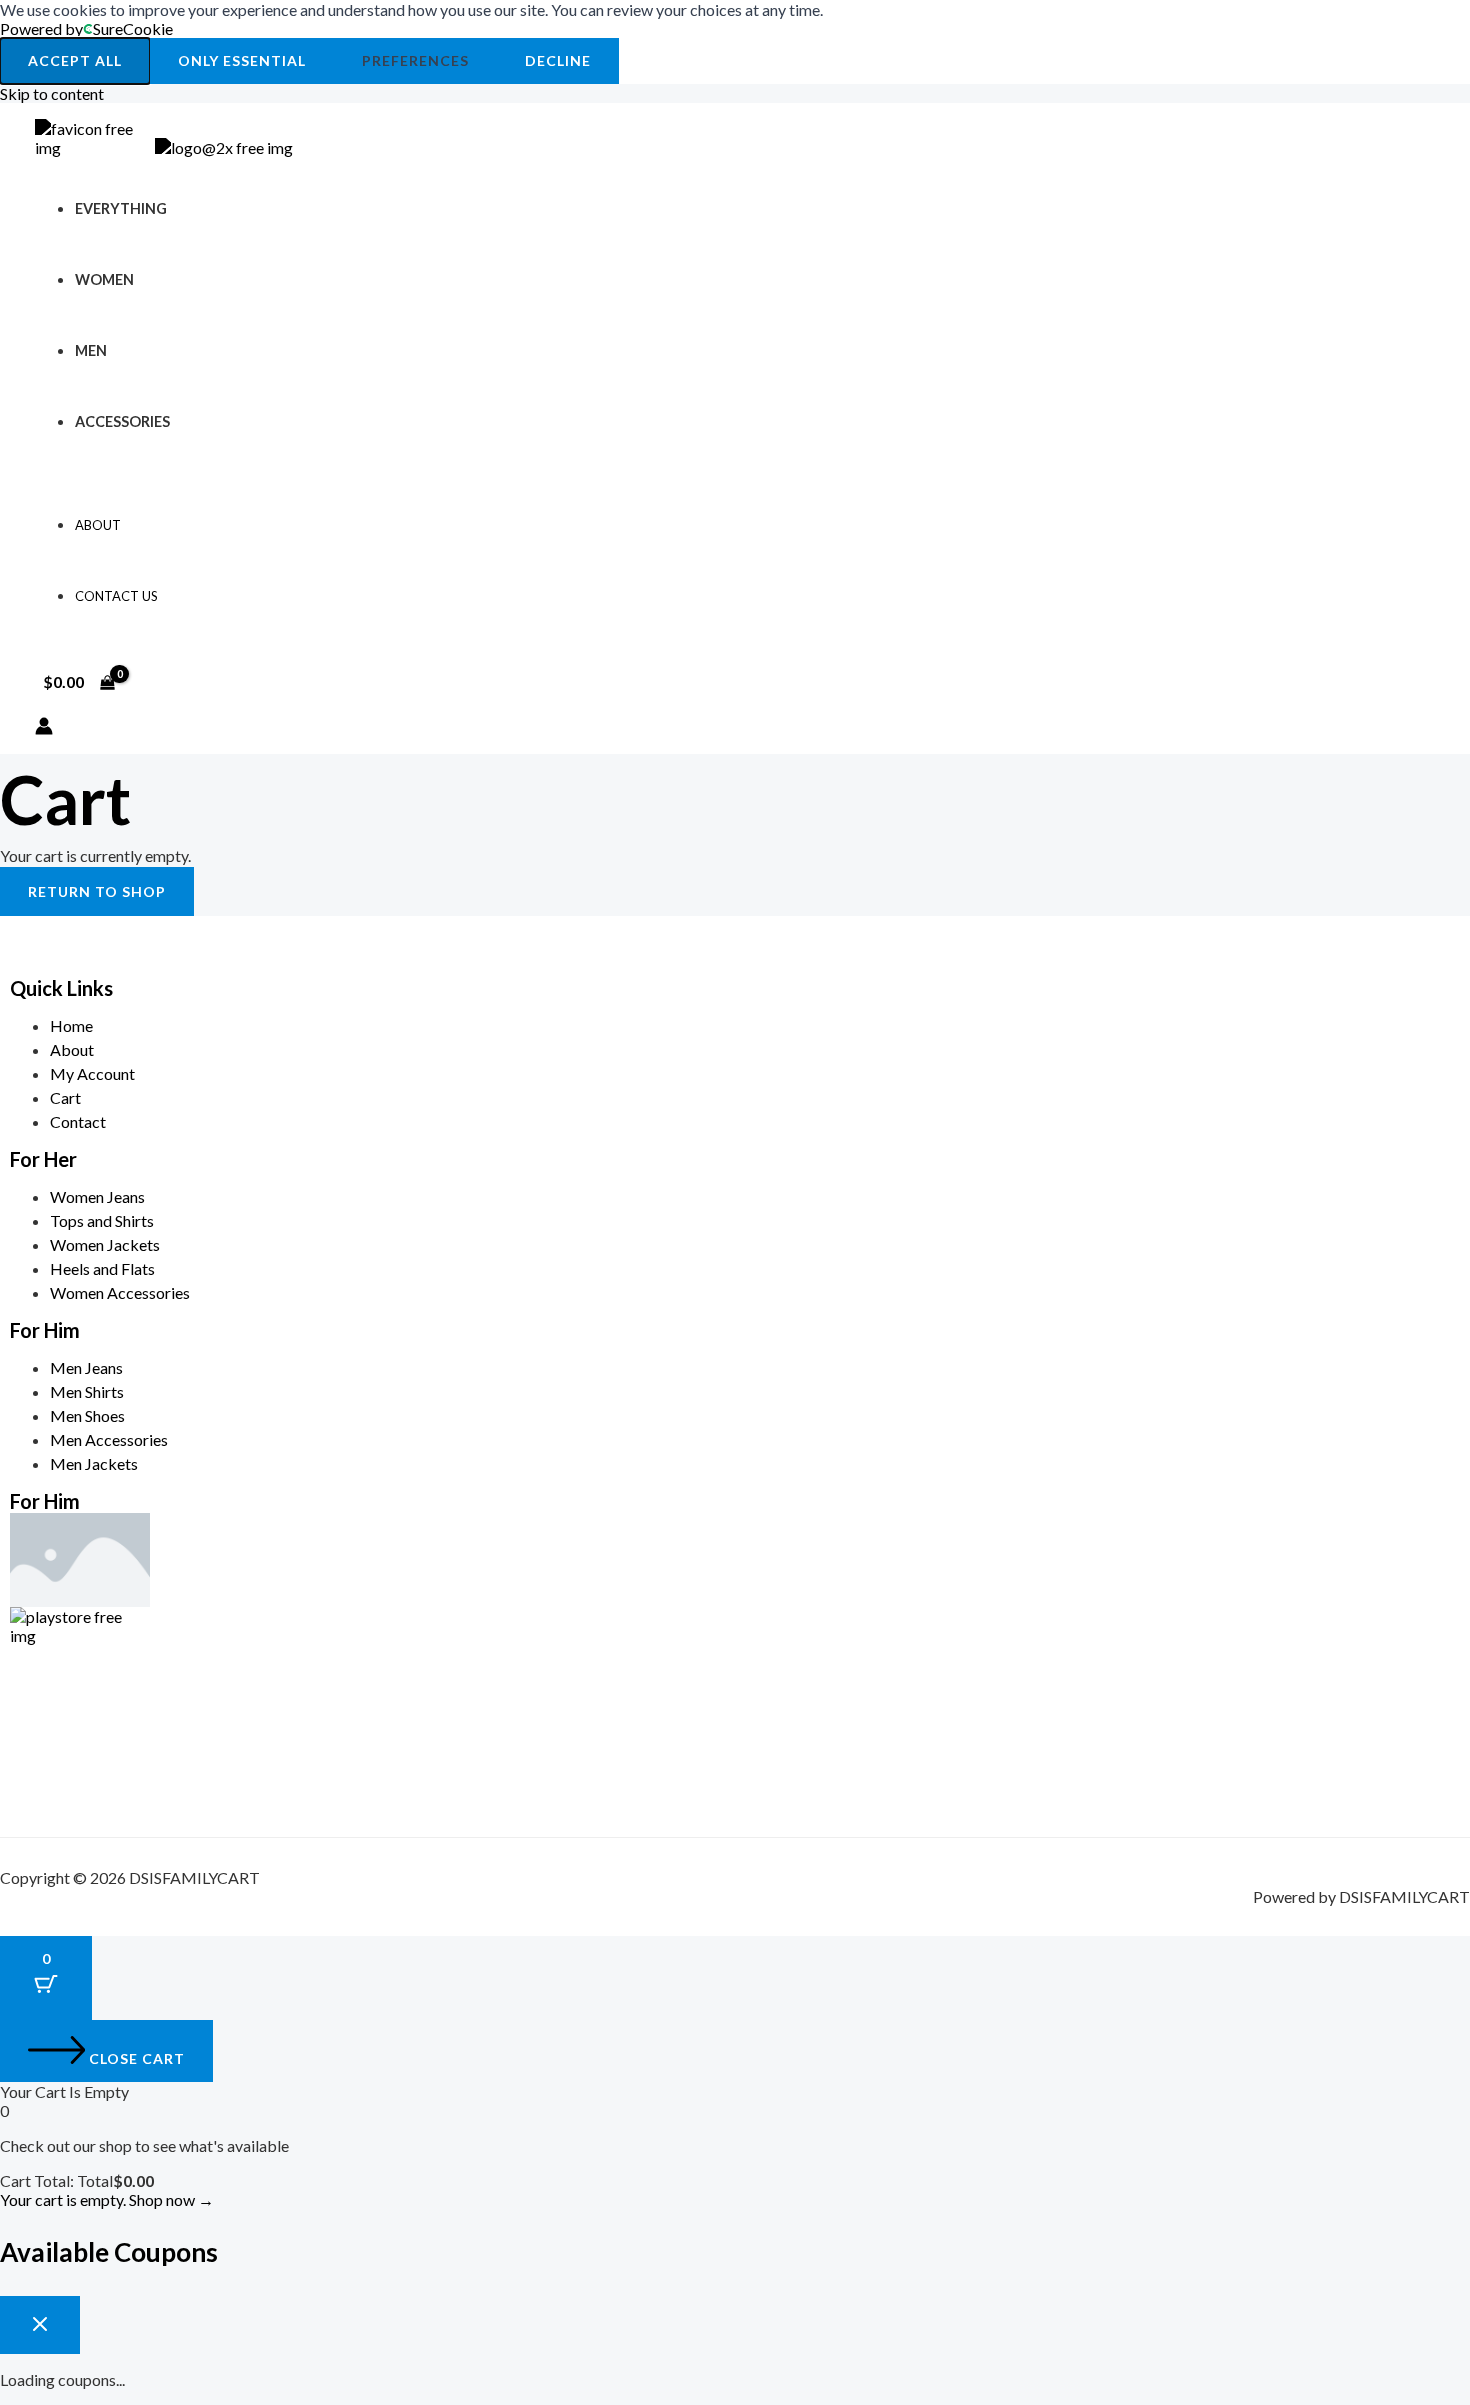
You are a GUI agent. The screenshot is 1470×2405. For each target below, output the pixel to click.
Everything (121, 208)
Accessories (122, 421)
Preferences (415, 60)
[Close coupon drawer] (40, 2325)
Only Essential (242, 60)
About (98, 525)
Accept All (75, 60)
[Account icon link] (44, 727)
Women (104, 279)
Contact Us (116, 596)
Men (91, 350)
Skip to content (52, 93)
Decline (558, 60)
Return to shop (97, 891)
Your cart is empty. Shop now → (107, 2199)
